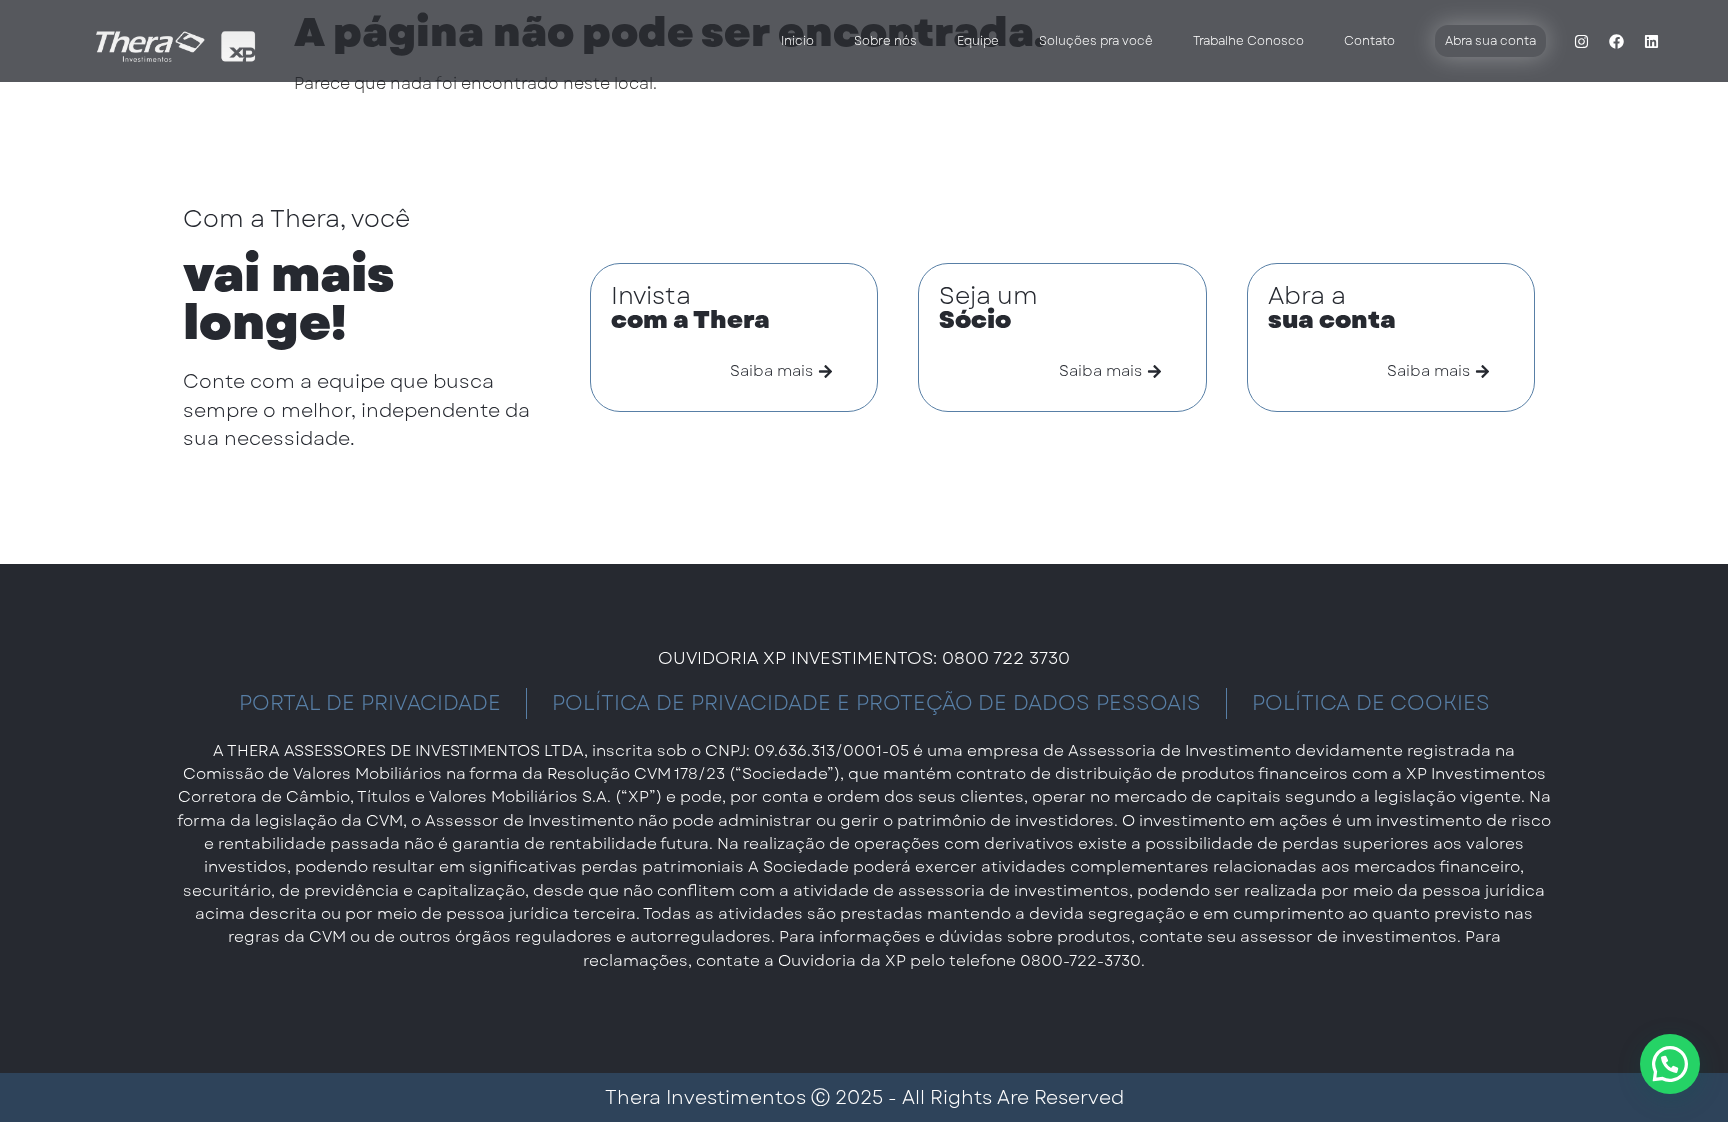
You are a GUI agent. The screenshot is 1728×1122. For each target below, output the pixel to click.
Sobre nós (885, 41)
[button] (1670, 1064)
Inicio (797, 41)
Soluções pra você (1096, 41)
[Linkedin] (1651, 41)
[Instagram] (1581, 41)
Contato (1369, 41)
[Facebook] (1616, 41)
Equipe (978, 41)
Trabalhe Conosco (1248, 41)
